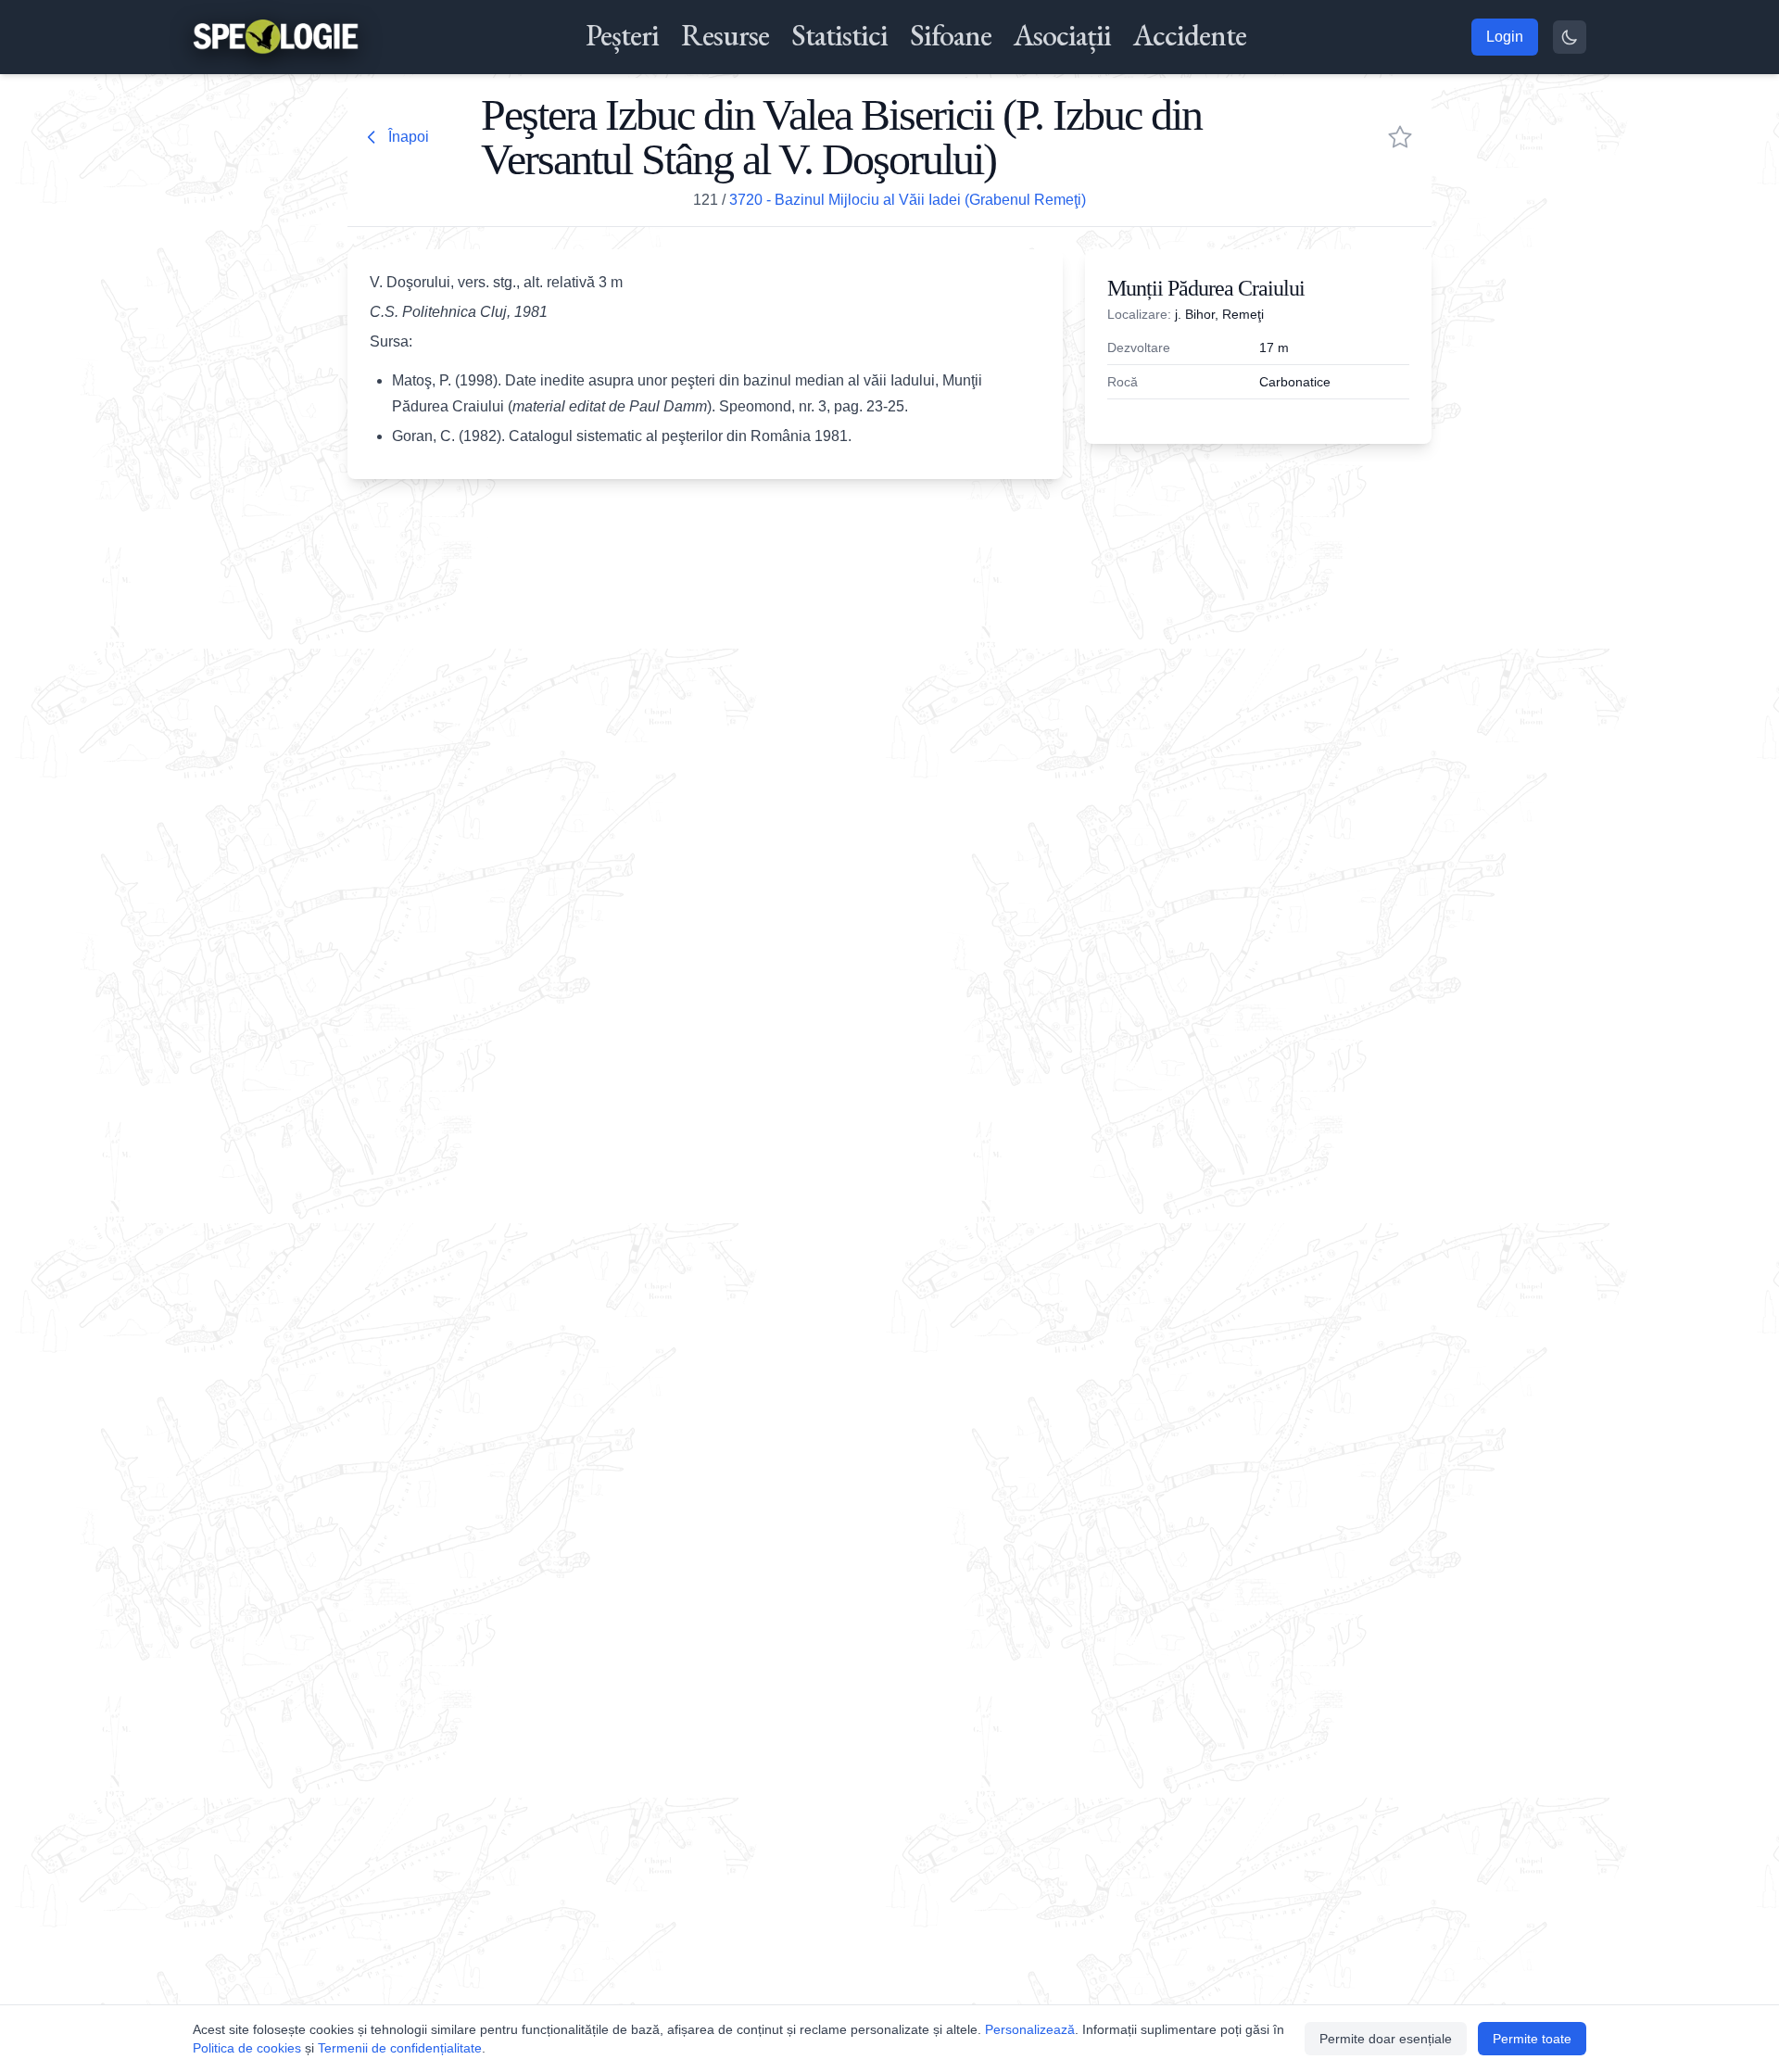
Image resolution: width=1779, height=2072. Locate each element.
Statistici (839, 35)
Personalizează (1030, 2029)
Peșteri (622, 35)
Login (1505, 37)
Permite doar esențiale (1386, 2039)
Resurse (725, 35)
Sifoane (951, 35)
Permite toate (1532, 2039)
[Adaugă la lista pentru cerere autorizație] (1400, 137)
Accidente (1190, 35)
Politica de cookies (247, 2048)
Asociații (1062, 35)
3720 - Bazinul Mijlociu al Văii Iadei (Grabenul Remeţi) (908, 200)
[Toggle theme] (1570, 37)
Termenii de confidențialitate (400, 2048)
